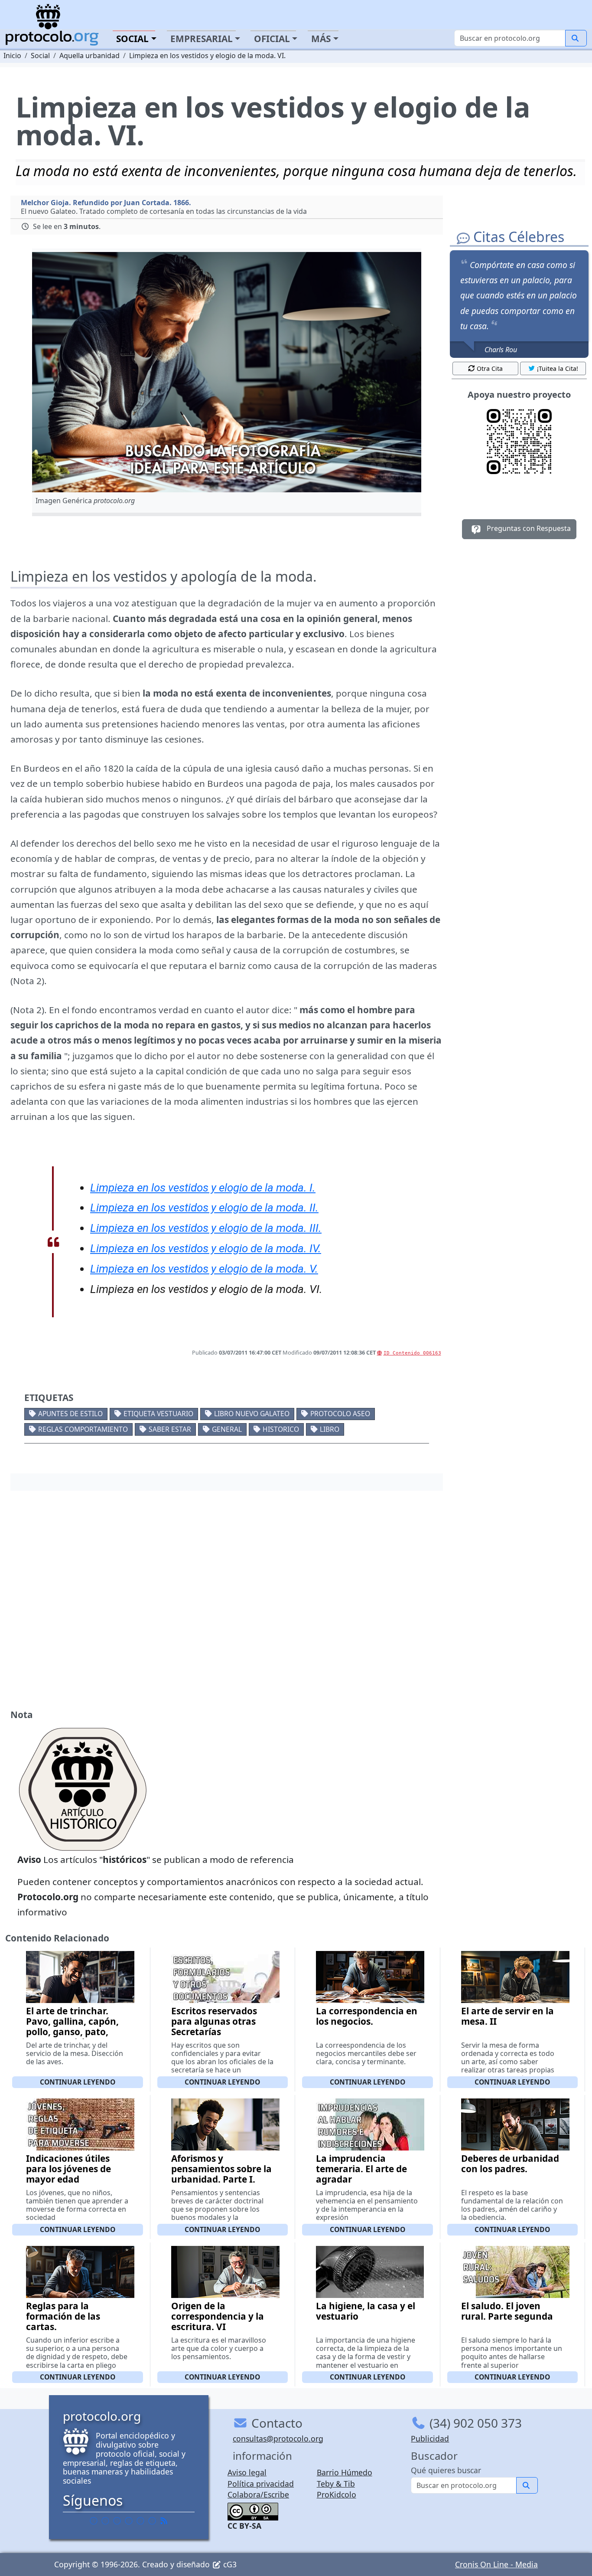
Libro (330, 1429)
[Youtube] (152, 2520)
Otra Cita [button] (490, 368)
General (227, 1429)
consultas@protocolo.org (278, 2439)
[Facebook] (94, 2520)
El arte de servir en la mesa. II (507, 2016)
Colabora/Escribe (258, 2494)
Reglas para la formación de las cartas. (63, 2316)
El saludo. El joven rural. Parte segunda (507, 2311)
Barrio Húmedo (345, 2472)
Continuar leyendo (78, 2082)
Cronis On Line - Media (496, 2564)
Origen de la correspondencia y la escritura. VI (218, 2316)
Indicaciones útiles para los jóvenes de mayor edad (68, 2169)
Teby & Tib (336, 2484)
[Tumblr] (129, 2520)
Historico (281, 1429)
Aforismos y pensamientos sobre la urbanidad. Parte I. (221, 2169)
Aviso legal (247, 2472)
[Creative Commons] (253, 2511)
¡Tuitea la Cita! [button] (558, 368)
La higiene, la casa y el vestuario (366, 2311)
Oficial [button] (272, 39)
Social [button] (132, 39)
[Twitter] (105, 2520)
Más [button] (321, 39)
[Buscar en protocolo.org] (576, 38)
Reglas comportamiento (83, 1429)
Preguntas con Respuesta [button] (528, 528)
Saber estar (170, 1429)
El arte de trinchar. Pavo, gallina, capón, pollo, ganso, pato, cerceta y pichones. (72, 2026)
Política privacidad (261, 2484)
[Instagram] (140, 2520)
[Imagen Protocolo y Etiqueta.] (227, 372)
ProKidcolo (337, 2494)
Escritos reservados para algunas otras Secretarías (214, 2021)
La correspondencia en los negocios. (367, 2016)
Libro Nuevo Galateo (252, 1414)
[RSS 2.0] (164, 2520)
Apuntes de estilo (70, 1414)
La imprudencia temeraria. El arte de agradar (361, 2169)
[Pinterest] (117, 2520)
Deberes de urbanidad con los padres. (510, 2164)
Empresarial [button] (202, 39)
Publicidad (430, 2439)
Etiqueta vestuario (158, 1414)
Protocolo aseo (340, 1414)
